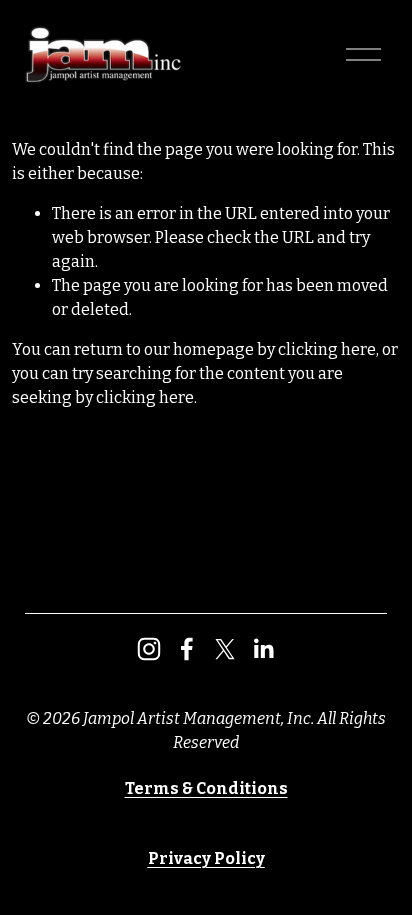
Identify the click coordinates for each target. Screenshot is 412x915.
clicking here (327, 349)
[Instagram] (149, 649)
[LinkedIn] (263, 649)
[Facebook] (187, 649)
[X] (225, 649)
